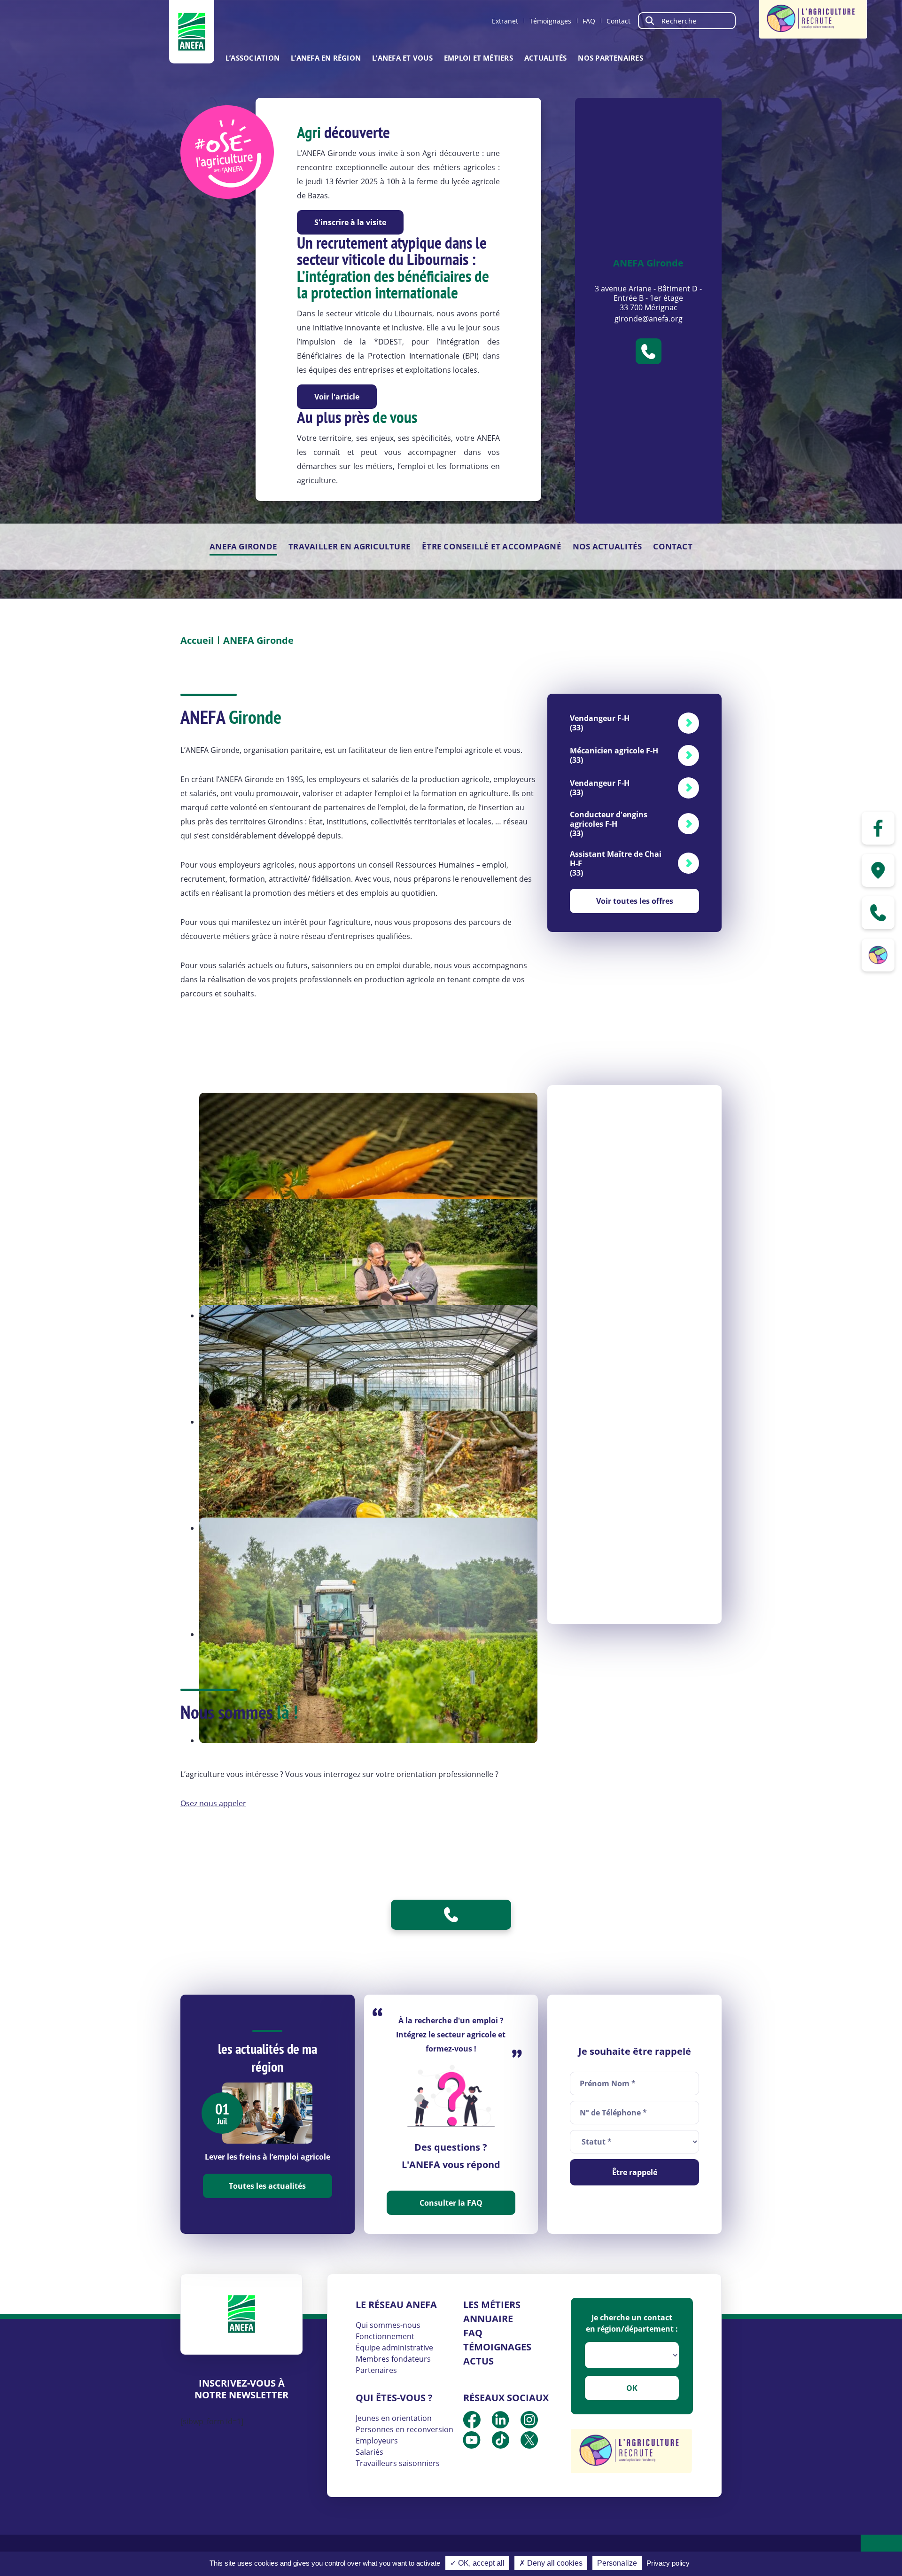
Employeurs (377, 2441)
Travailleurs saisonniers (398, 2463)
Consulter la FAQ (451, 2203)
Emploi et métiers (478, 58)
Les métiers (492, 2305)
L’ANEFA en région (326, 58)
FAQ (589, 21)
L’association (253, 58)
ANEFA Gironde (243, 546)
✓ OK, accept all (477, 2563)
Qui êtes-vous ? (394, 2398)
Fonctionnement (385, 2336)
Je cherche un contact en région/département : (632, 2323)
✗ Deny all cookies (551, 2563)
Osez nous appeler (213, 1803)
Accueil (197, 640)
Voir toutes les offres (635, 901)
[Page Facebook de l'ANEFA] (878, 828)
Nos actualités (607, 546)
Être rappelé (635, 2172)
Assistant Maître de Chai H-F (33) (616, 863)
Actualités (545, 58)
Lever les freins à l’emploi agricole (268, 2157)
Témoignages (550, 21)
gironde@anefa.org (649, 319)
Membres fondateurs (393, 2359)
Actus (478, 2361)
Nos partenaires (610, 58)
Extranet (505, 21)
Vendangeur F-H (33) (600, 723)
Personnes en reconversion (404, 2429)
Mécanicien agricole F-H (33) (614, 755)
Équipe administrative (394, 2348)
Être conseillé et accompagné (492, 546)
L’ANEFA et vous (402, 58)
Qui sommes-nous (388, 2325)
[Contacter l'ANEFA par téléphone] (878, 913)
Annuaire (488, 2319)
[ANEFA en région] (878, 870)
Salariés (369, 2452)
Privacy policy (668, 2563)
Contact (618, 21)
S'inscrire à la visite (350, 222)
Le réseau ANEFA (396, 2305)
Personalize (617, 2563)
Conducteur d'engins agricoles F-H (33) (609, 824)
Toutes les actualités (267, 2186)
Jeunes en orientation (394, 2418)
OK (632, 2388)
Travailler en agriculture (350, 546)
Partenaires (376, 2370)
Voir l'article (337, 397)
